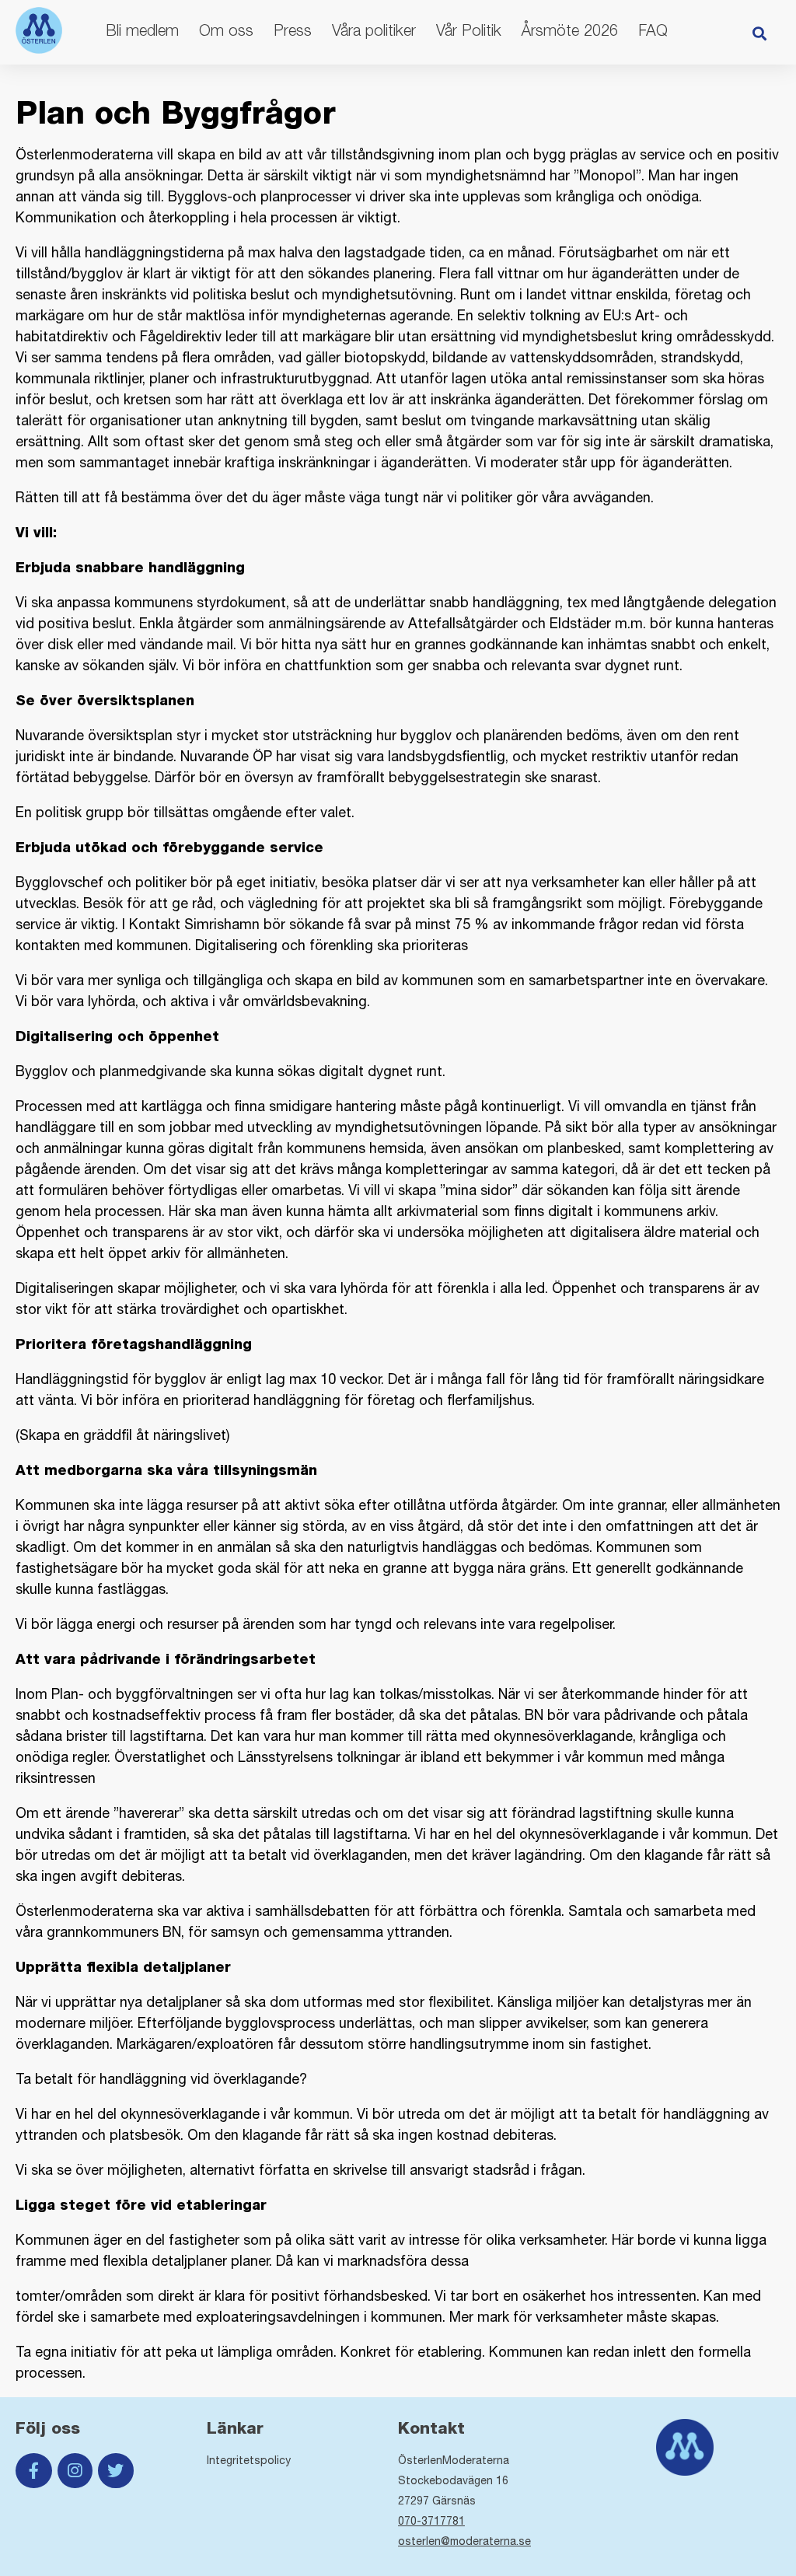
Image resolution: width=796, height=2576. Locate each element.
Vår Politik (469, 30)
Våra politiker (374, 30)
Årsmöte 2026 (570, 30)
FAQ (653, 30)
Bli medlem (142, 30)
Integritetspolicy (249, 2460)
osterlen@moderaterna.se (464, 2541)
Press (293, 30)
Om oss (226, 30)
